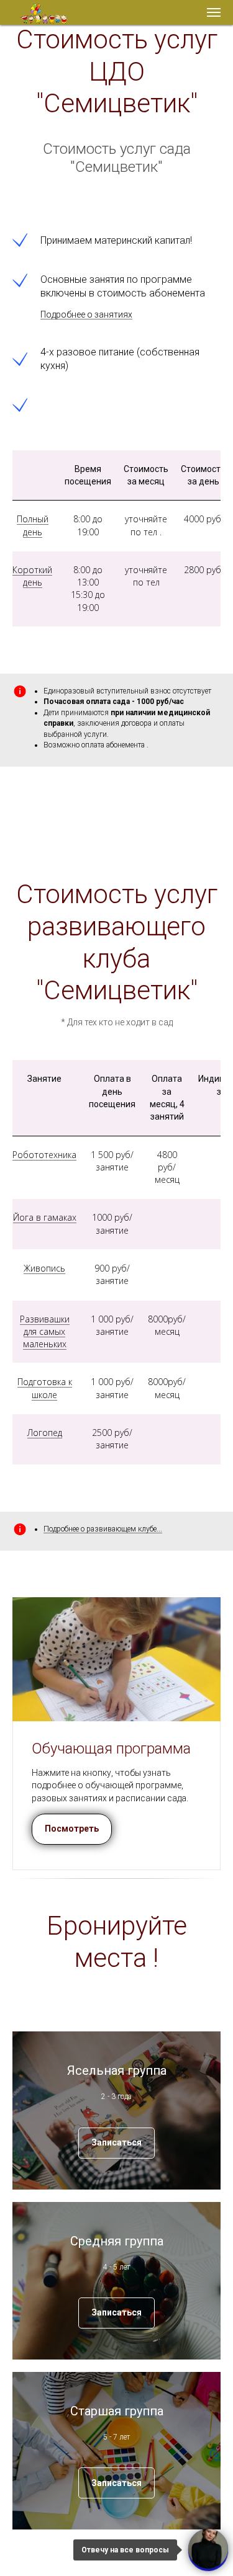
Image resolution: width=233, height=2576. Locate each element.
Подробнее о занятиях (86, 314)
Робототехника (44, 1155)
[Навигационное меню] (214, 12)
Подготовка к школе (45, 1388)
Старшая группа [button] (117, 2411)
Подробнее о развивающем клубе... (103, 1529)
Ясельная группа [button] (117, 2070)
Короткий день (32, 576)
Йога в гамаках (45, 1217)
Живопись (44, 1268)
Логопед (45, 1433)
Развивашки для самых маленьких (45, 1332)
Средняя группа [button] (117, 2241)
